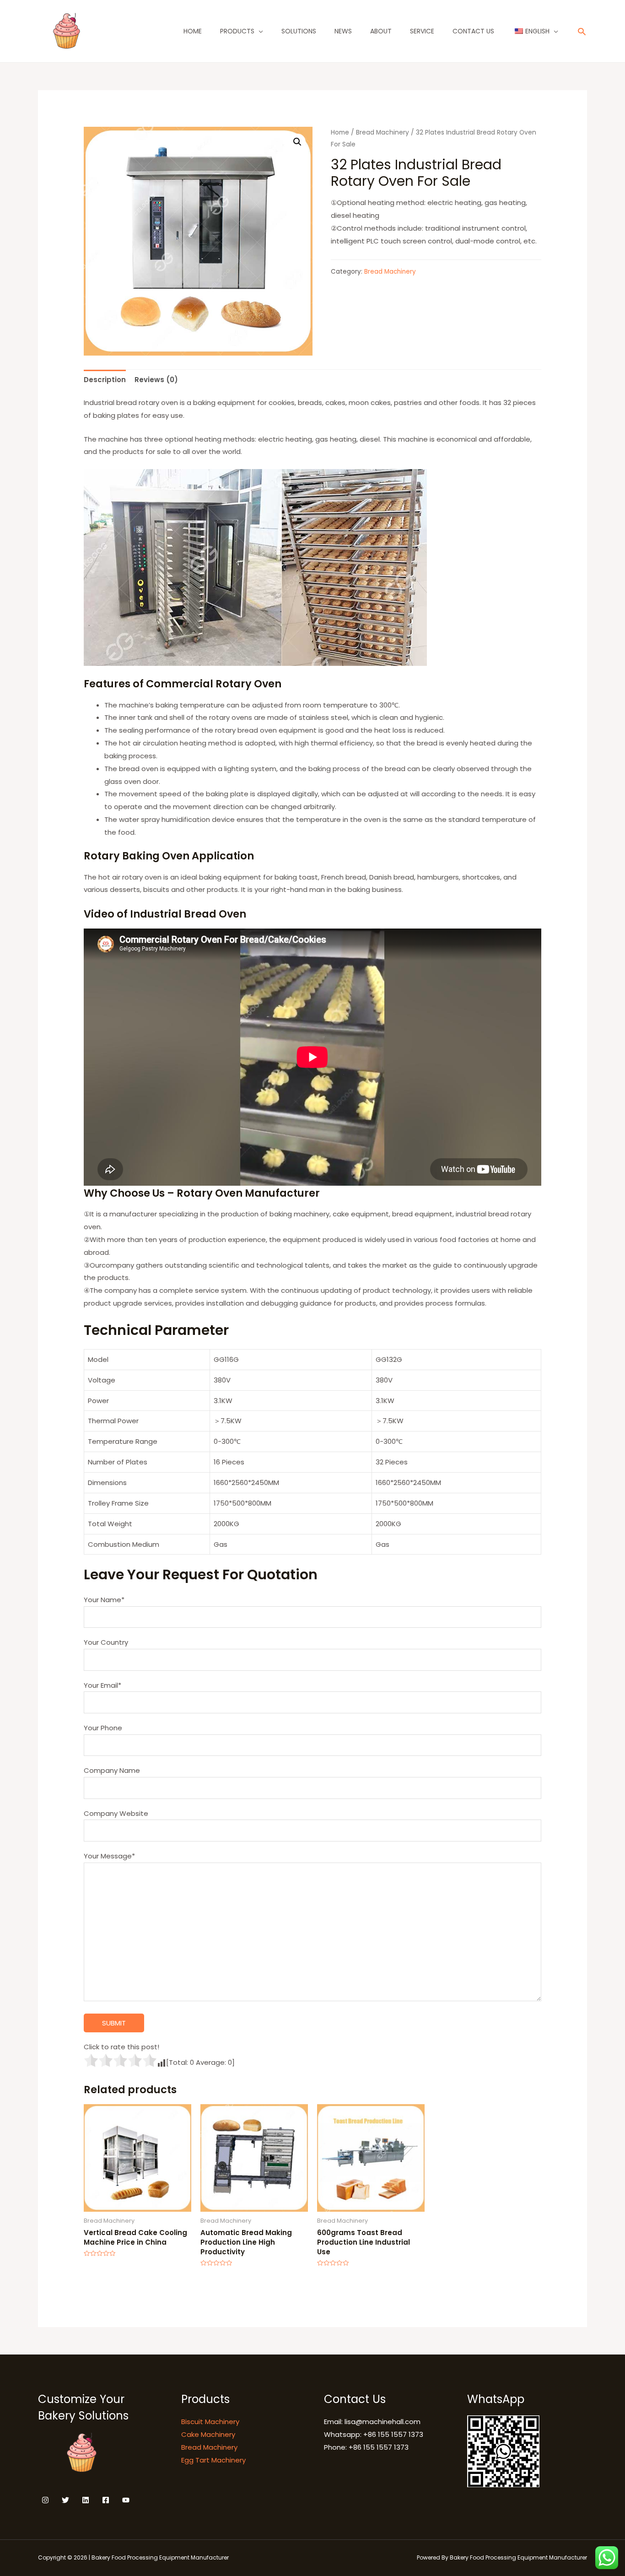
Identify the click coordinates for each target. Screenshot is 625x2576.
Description (105, 380)
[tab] (105, 380)
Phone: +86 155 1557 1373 (366, 2447)
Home (193, 31)
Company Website (116, 1813)
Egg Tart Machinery (213, 2460)
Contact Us (473, 31)
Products (237, 31)
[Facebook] (106, 2500)
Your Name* (104, 1600)
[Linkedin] (86, 2500)
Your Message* (109, 1856)
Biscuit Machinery (210, 2422)
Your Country (106, 1642)
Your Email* (102, 1685)
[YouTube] (126, 2500)
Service (422, 31)
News (343, 31)
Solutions (299, 31)
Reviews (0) (156, 380)
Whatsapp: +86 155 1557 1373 (374, 2434)
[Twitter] (65, 2500)
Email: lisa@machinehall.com (372, 2422)
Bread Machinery (383, 132)
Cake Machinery (208, 2434)
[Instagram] (45, 2500)
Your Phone (103, 1728)
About (381, 31)
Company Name (112, 1770)
